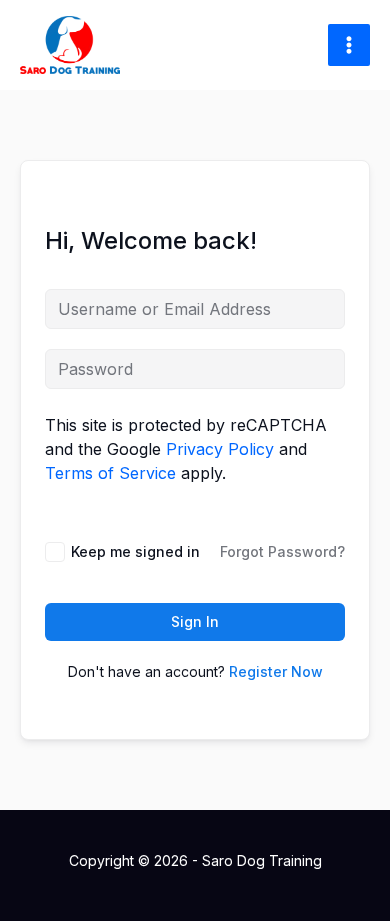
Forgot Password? (282, 551)
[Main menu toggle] (349, 45)
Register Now (276, 671)
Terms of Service (110, 473)
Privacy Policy (220, 449)
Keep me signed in (135, 551)
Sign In (195, 621)
